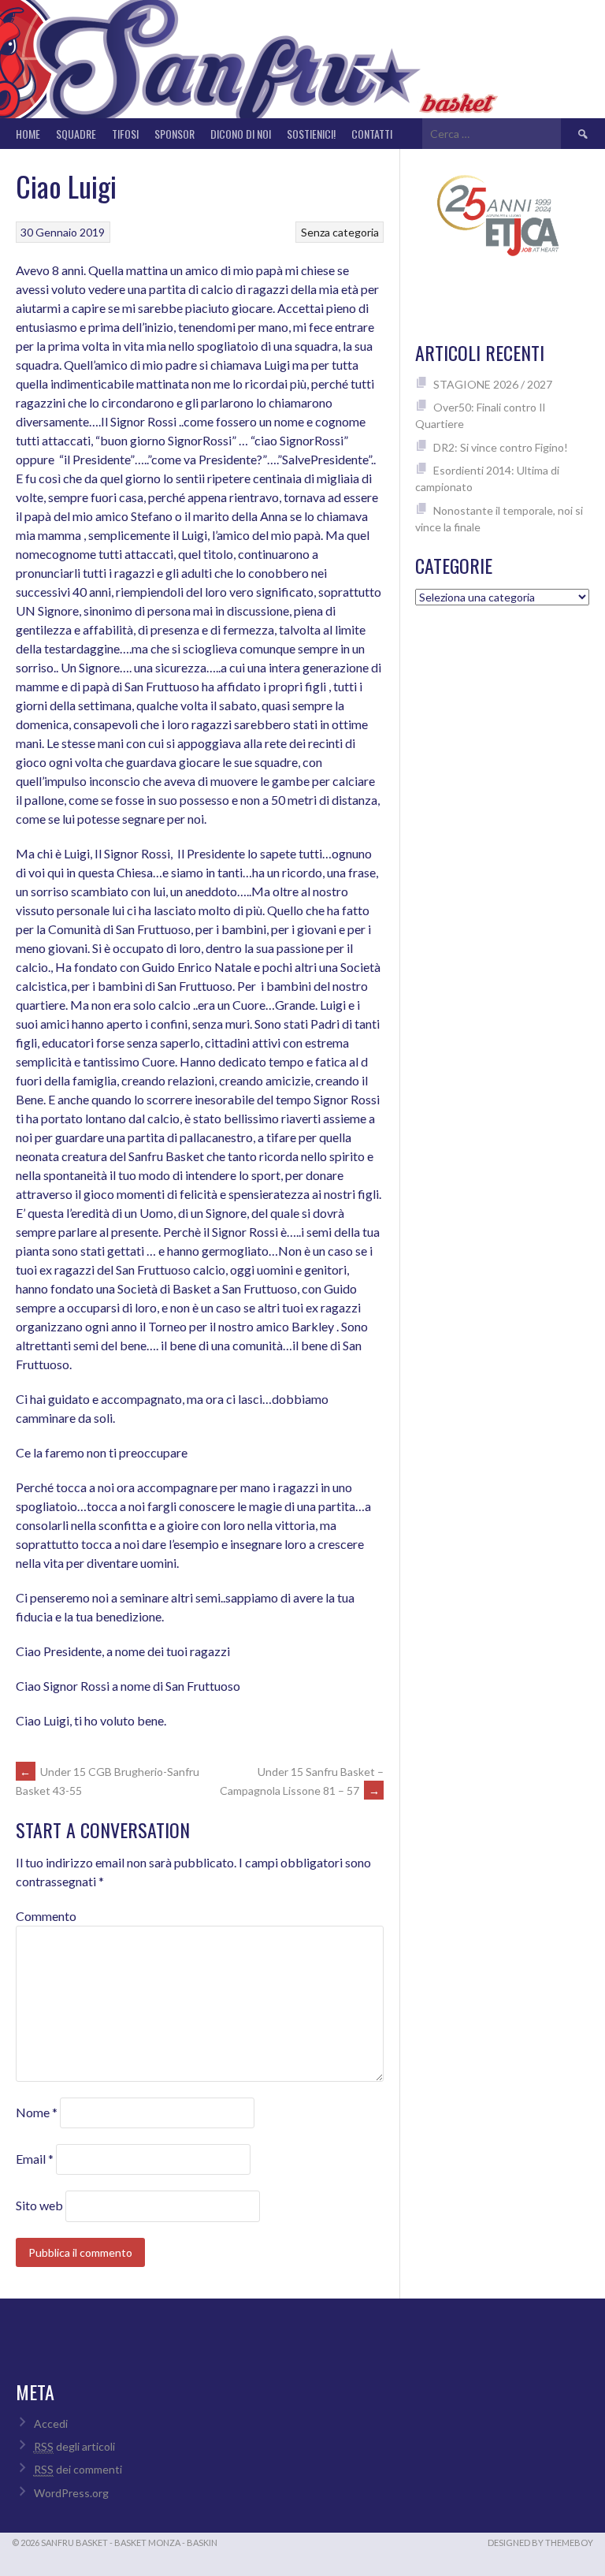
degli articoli (74, 2446)
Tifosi (125, 134)
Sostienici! (311, 134)
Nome (37, 2112)
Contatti (372, 134)
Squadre (76, 134)
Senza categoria (340, 232)
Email (35, 2159)
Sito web (39, 2205)
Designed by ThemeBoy (540, 2542)
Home (28, 134)
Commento (46, 1916)
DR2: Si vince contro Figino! (501, 447)
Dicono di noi (241, 134)
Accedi (51, 2423)
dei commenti (78, 2469)
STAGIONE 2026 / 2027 (493, 384)
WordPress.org (71, 2493)
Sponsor (174, 134)
